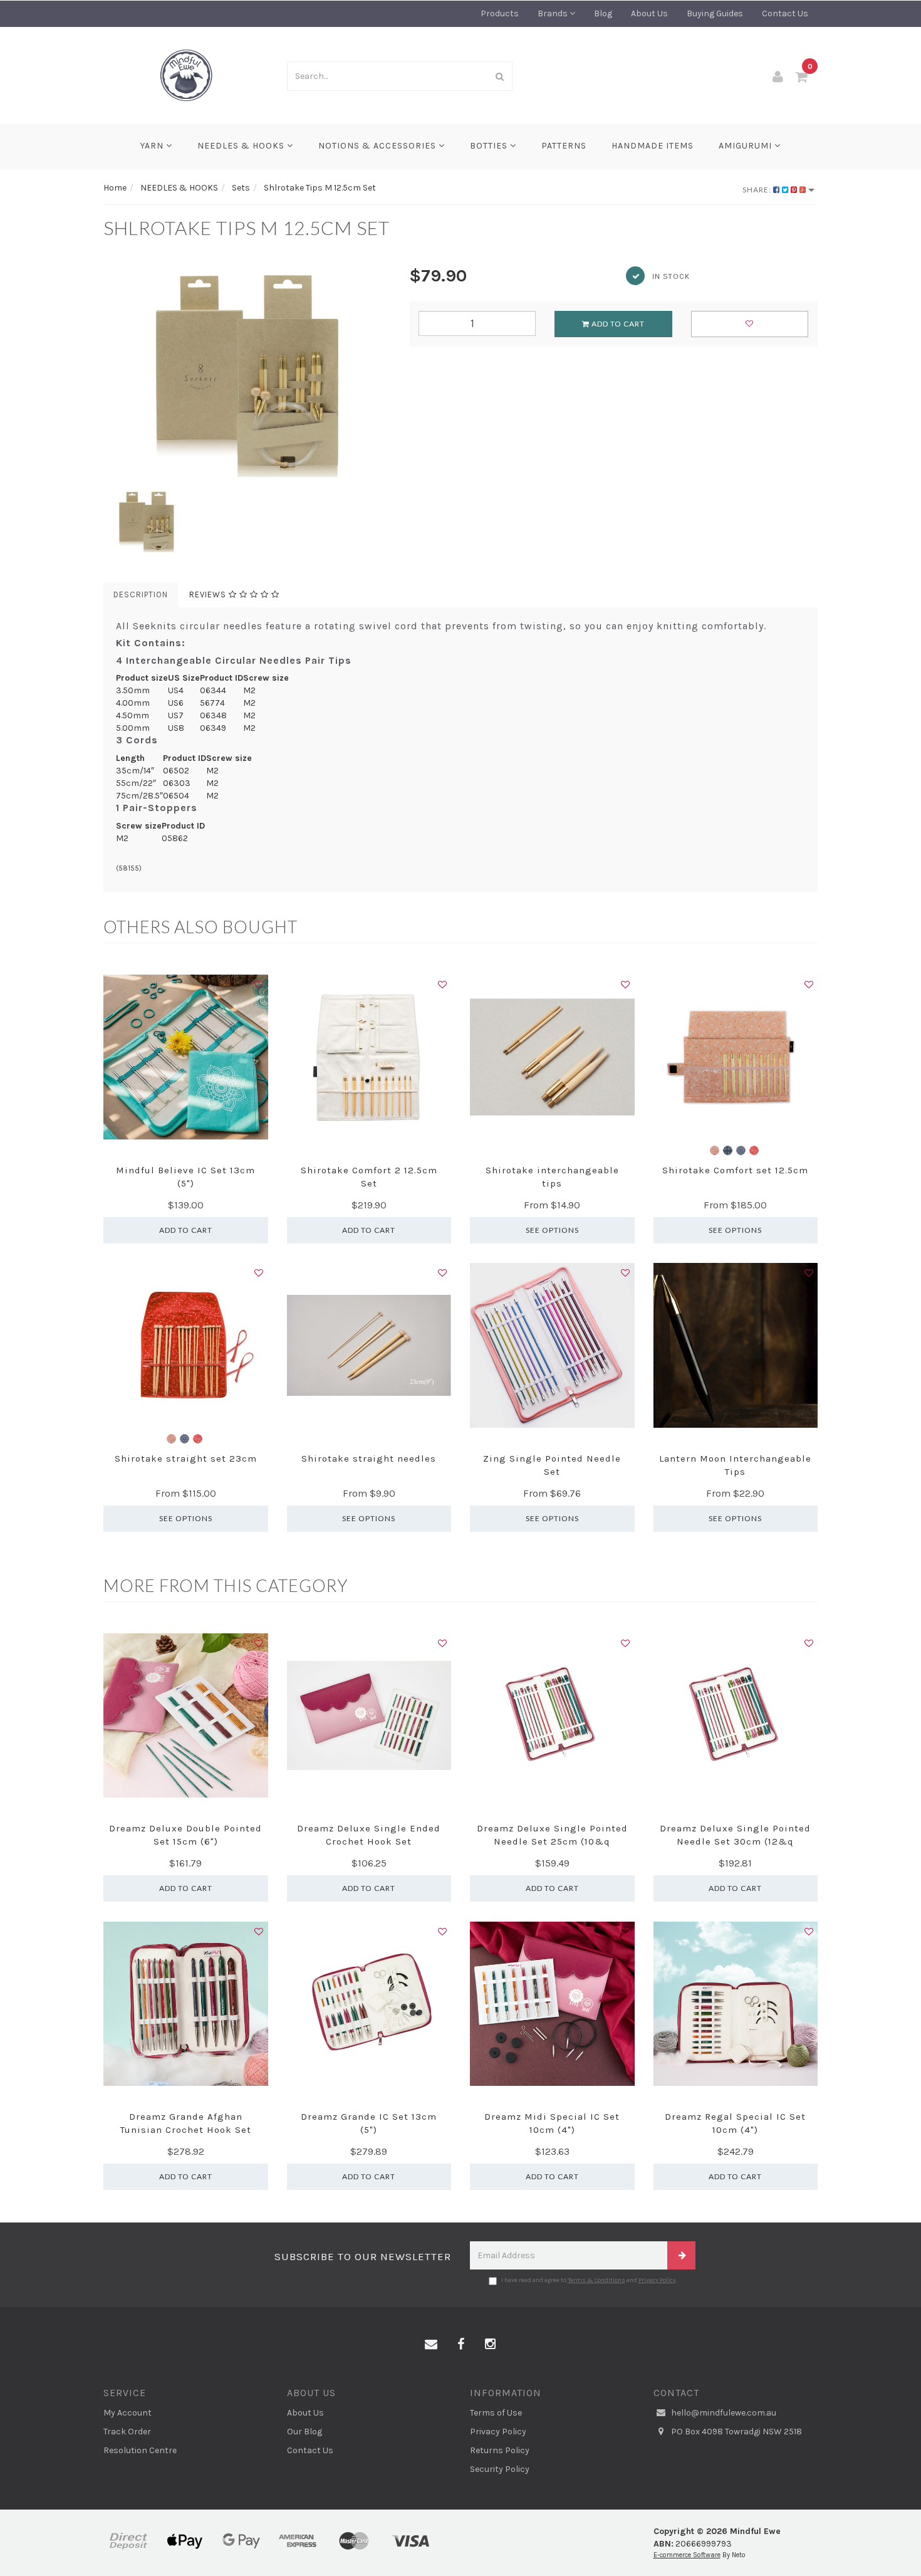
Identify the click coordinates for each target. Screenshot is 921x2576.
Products (500, 13)
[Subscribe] (681, 2255)
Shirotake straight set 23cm (186, 1458)
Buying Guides (715, 13)
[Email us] (431, 2345)
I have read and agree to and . (589, 2280)
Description (141, 594)
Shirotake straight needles (369, 1458)
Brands (554, 13)
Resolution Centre (140, 2450)
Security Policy (500, 2469)
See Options (552, 1230)
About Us (649, 13)
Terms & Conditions (596, 2280)
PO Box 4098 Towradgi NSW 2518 (736, 2432)
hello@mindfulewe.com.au (723, 2413)
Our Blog (304, 2432)
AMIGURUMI (747, 146)
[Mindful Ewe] (186, 75)
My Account (127, 2413)
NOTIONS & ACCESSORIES (378, 146)
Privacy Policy (657, 2280)
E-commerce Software (687, 2555)
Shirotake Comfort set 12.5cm (735, 1170)
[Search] (500, 76)
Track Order (127, 2432)
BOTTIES (490, 146)
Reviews (209, 594)
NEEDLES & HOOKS (242, 146)
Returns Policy (500, 2450)
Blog (603, 13)
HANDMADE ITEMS (653, 146)
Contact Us (785, 13)
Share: (758, 190)
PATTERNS (564, 146)
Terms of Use (496, 2413)
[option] (247, 370)
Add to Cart (617, 324)
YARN (153, 146)
